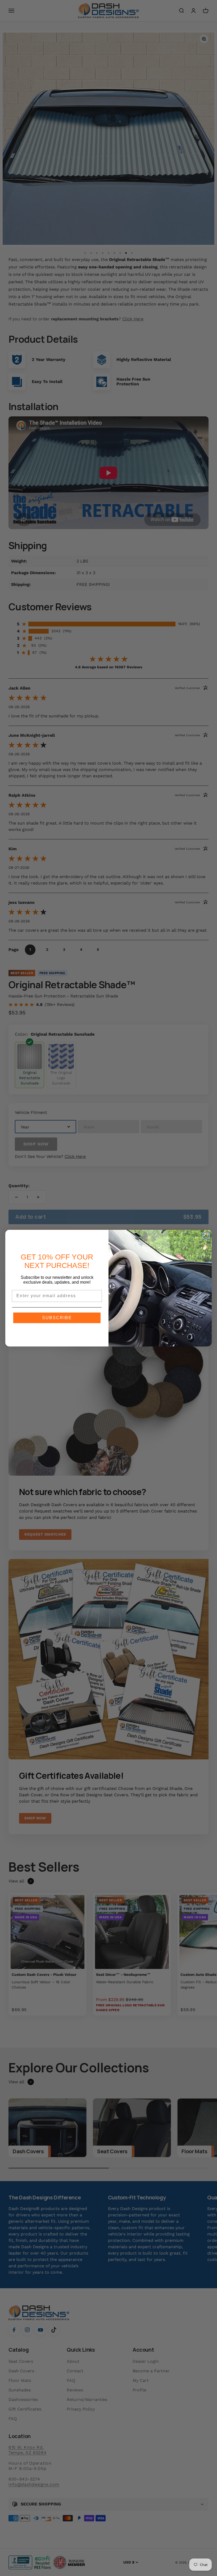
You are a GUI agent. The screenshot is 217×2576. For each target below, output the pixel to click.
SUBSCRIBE (57, 1318)
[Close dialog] (206, 1236)
